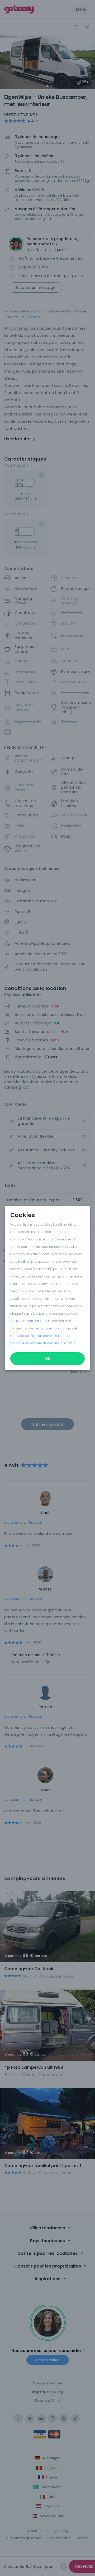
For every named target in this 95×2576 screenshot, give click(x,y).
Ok (47, 1358)
